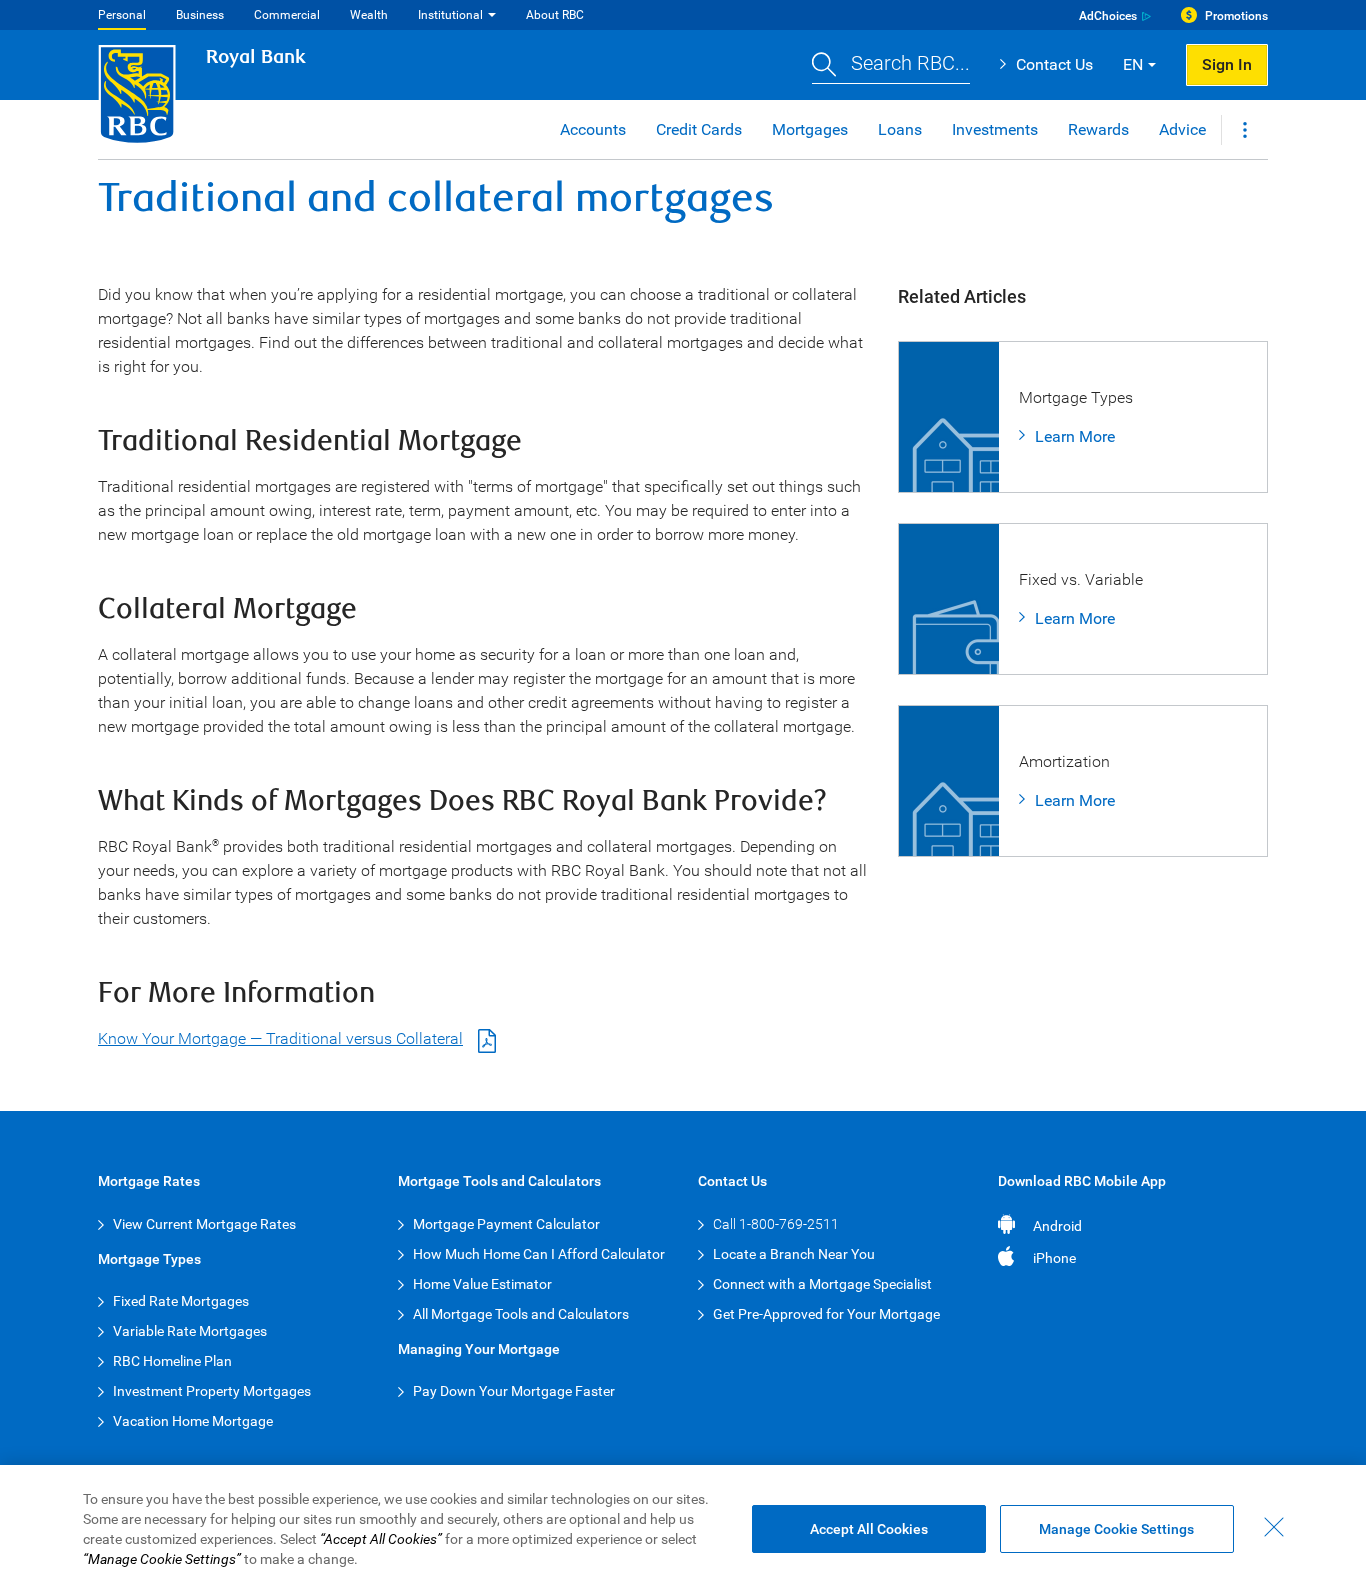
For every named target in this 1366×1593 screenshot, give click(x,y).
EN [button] (1133, 64)
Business (200, 15)
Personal (122, 15)
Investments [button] (995, 129)
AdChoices (1108, 16)
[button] (891, 65)
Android (1057, 1226)
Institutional (450, 15)
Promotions (1236, 16)
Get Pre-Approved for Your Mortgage (826, 1314)
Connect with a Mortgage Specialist (822, 1284)
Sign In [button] (1227, 64)
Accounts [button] (593, 129)
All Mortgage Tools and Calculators (521, 1314)
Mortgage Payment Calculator (506, 1224)
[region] (683, 1529)
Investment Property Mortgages (212, 1391)
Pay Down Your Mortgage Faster (514, 1391)
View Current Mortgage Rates (204, 1224)
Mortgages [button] (810, 129)
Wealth (369, 15)
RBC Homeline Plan (172, 1361)
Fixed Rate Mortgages (181, 1301)
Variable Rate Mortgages (190, 1331)
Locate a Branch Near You (794, 1254)
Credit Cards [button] (699, 129)
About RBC (555, 15)
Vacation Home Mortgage (193, 1421)
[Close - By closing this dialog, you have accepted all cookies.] (1274, 1527)
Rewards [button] (1098, 129)
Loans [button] (900, 129)
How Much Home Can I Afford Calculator (539, 1254)
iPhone (1054, 1258)
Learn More (1075, 436)
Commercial (287, 15)
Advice (1182, 129)
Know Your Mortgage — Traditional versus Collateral (280, 1038)
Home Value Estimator (482, 1284)
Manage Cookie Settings (1116, 1529)
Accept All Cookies (869, 1529)
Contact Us (1054, 64)
